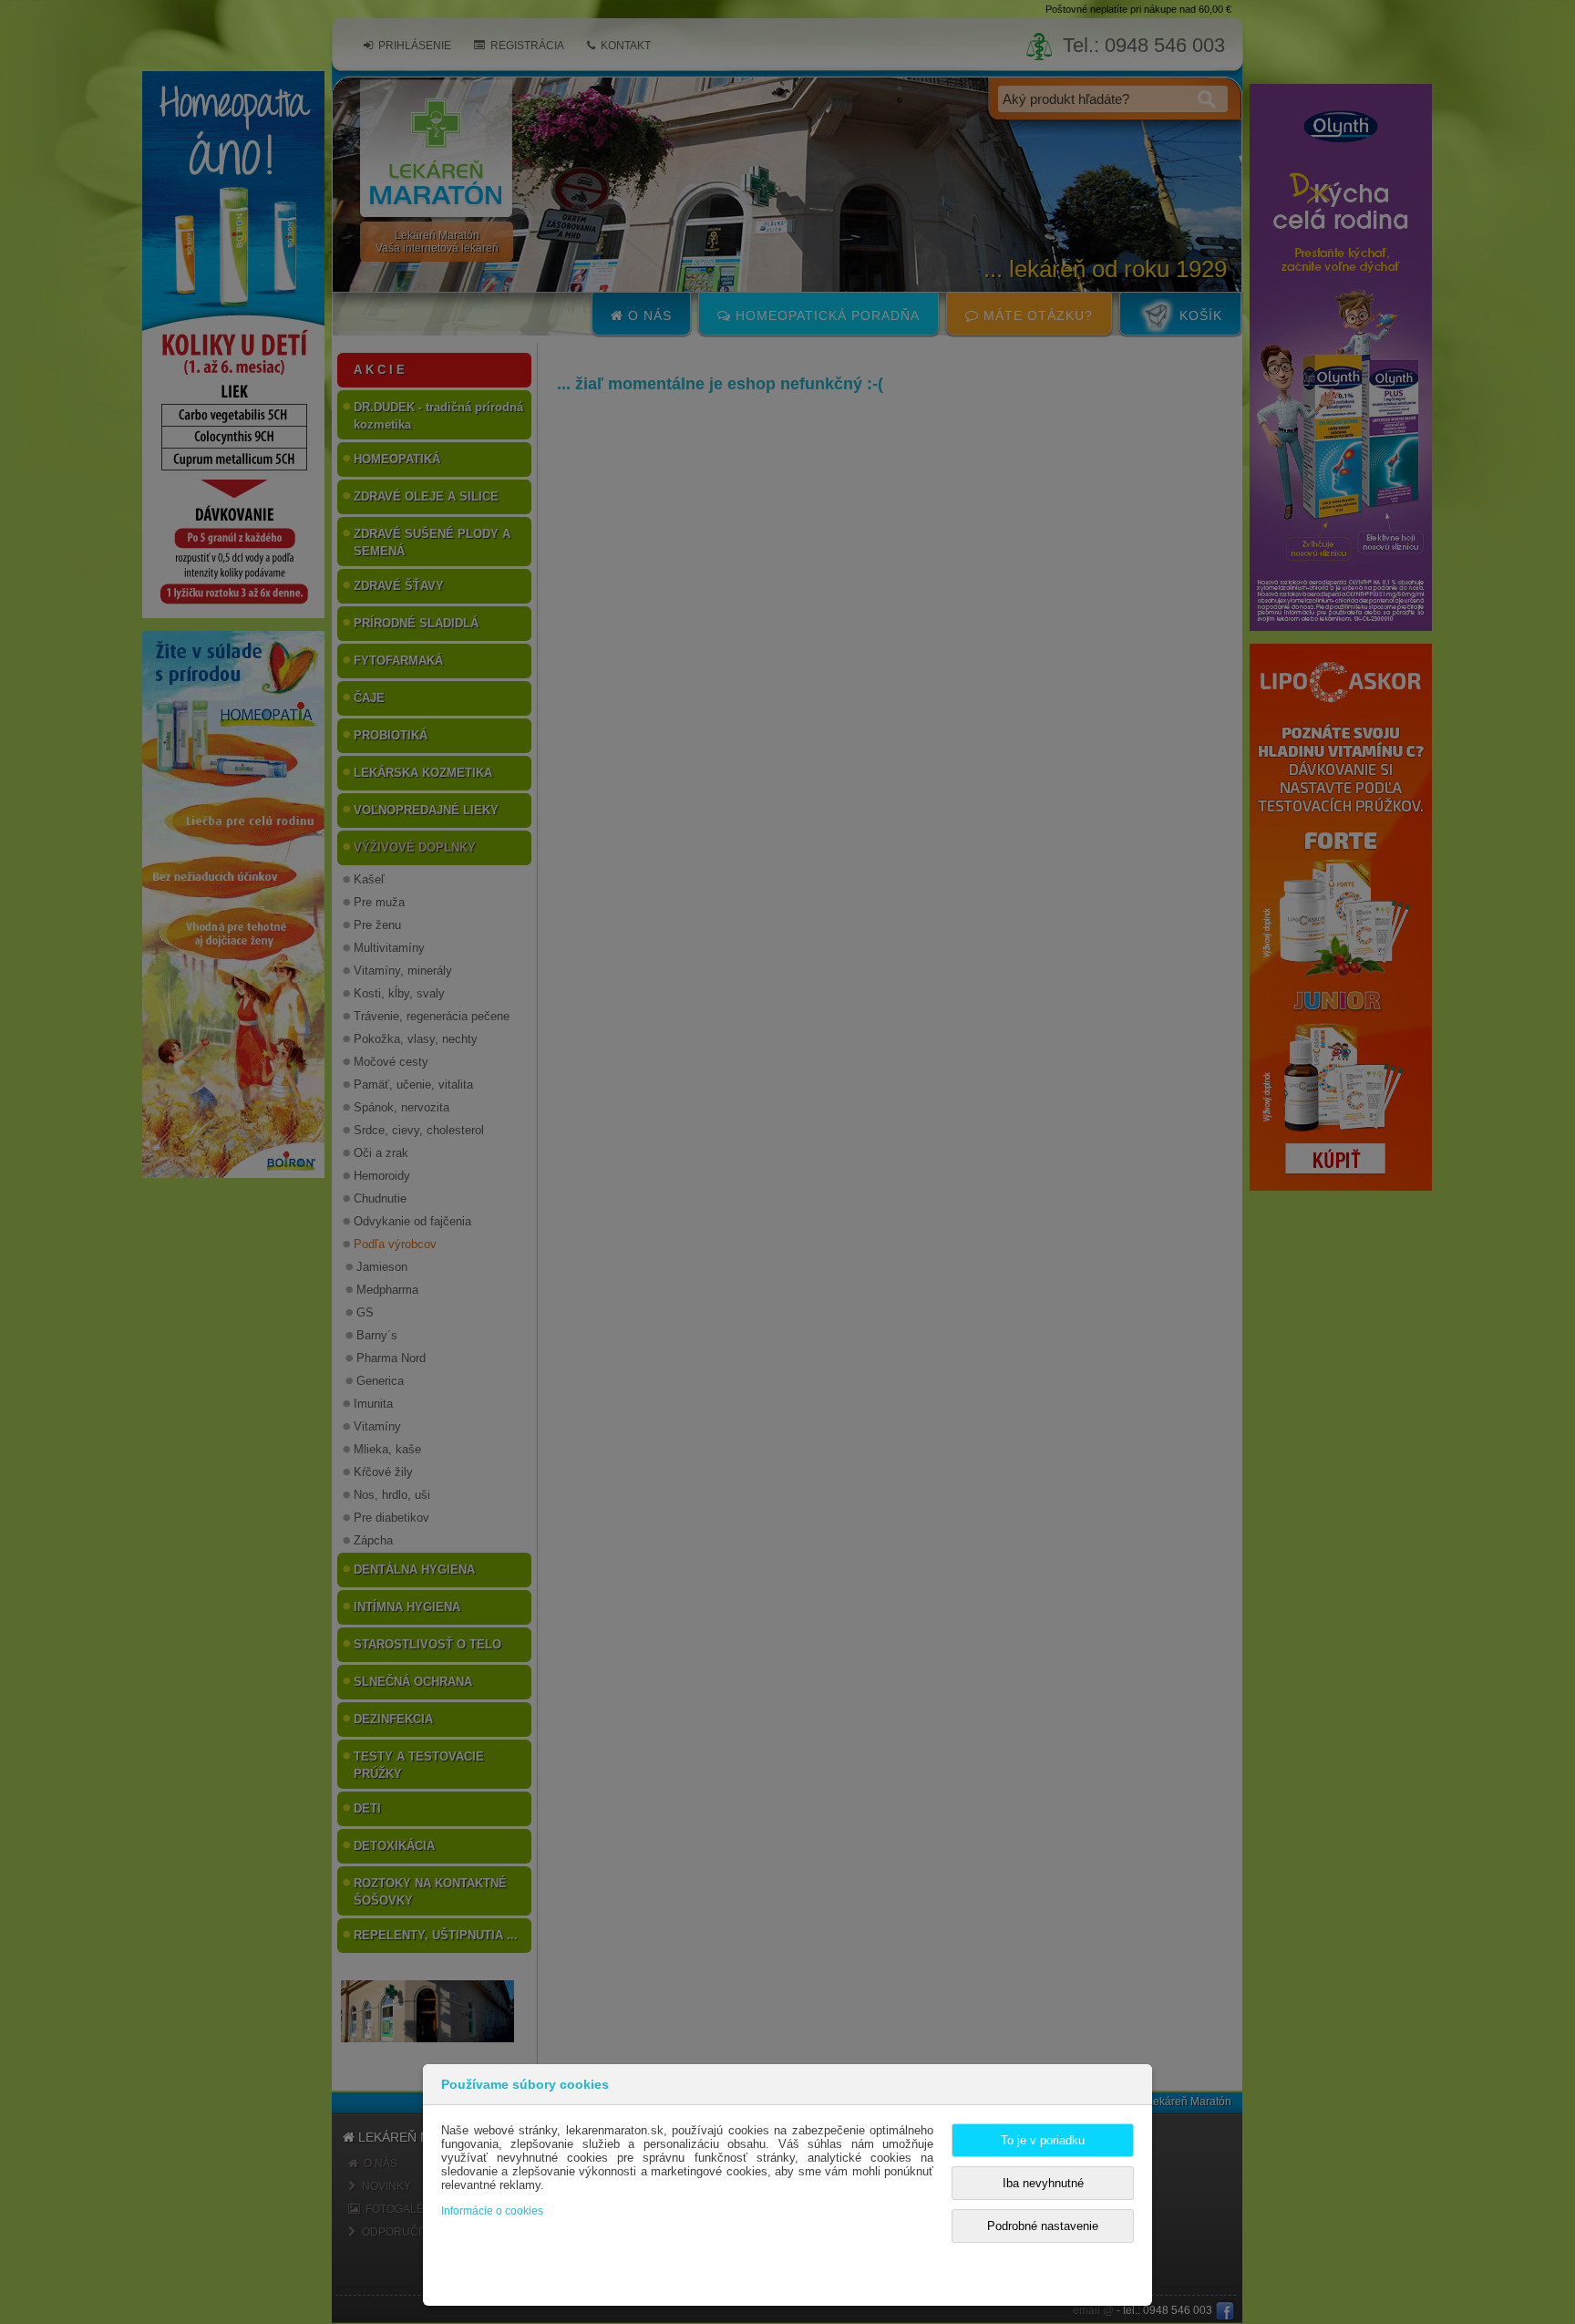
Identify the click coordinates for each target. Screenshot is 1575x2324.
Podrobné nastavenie (1043, 2226)
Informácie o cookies (492, 2211)
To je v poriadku (1043, 2140)
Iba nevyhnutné (1043, 2183)
